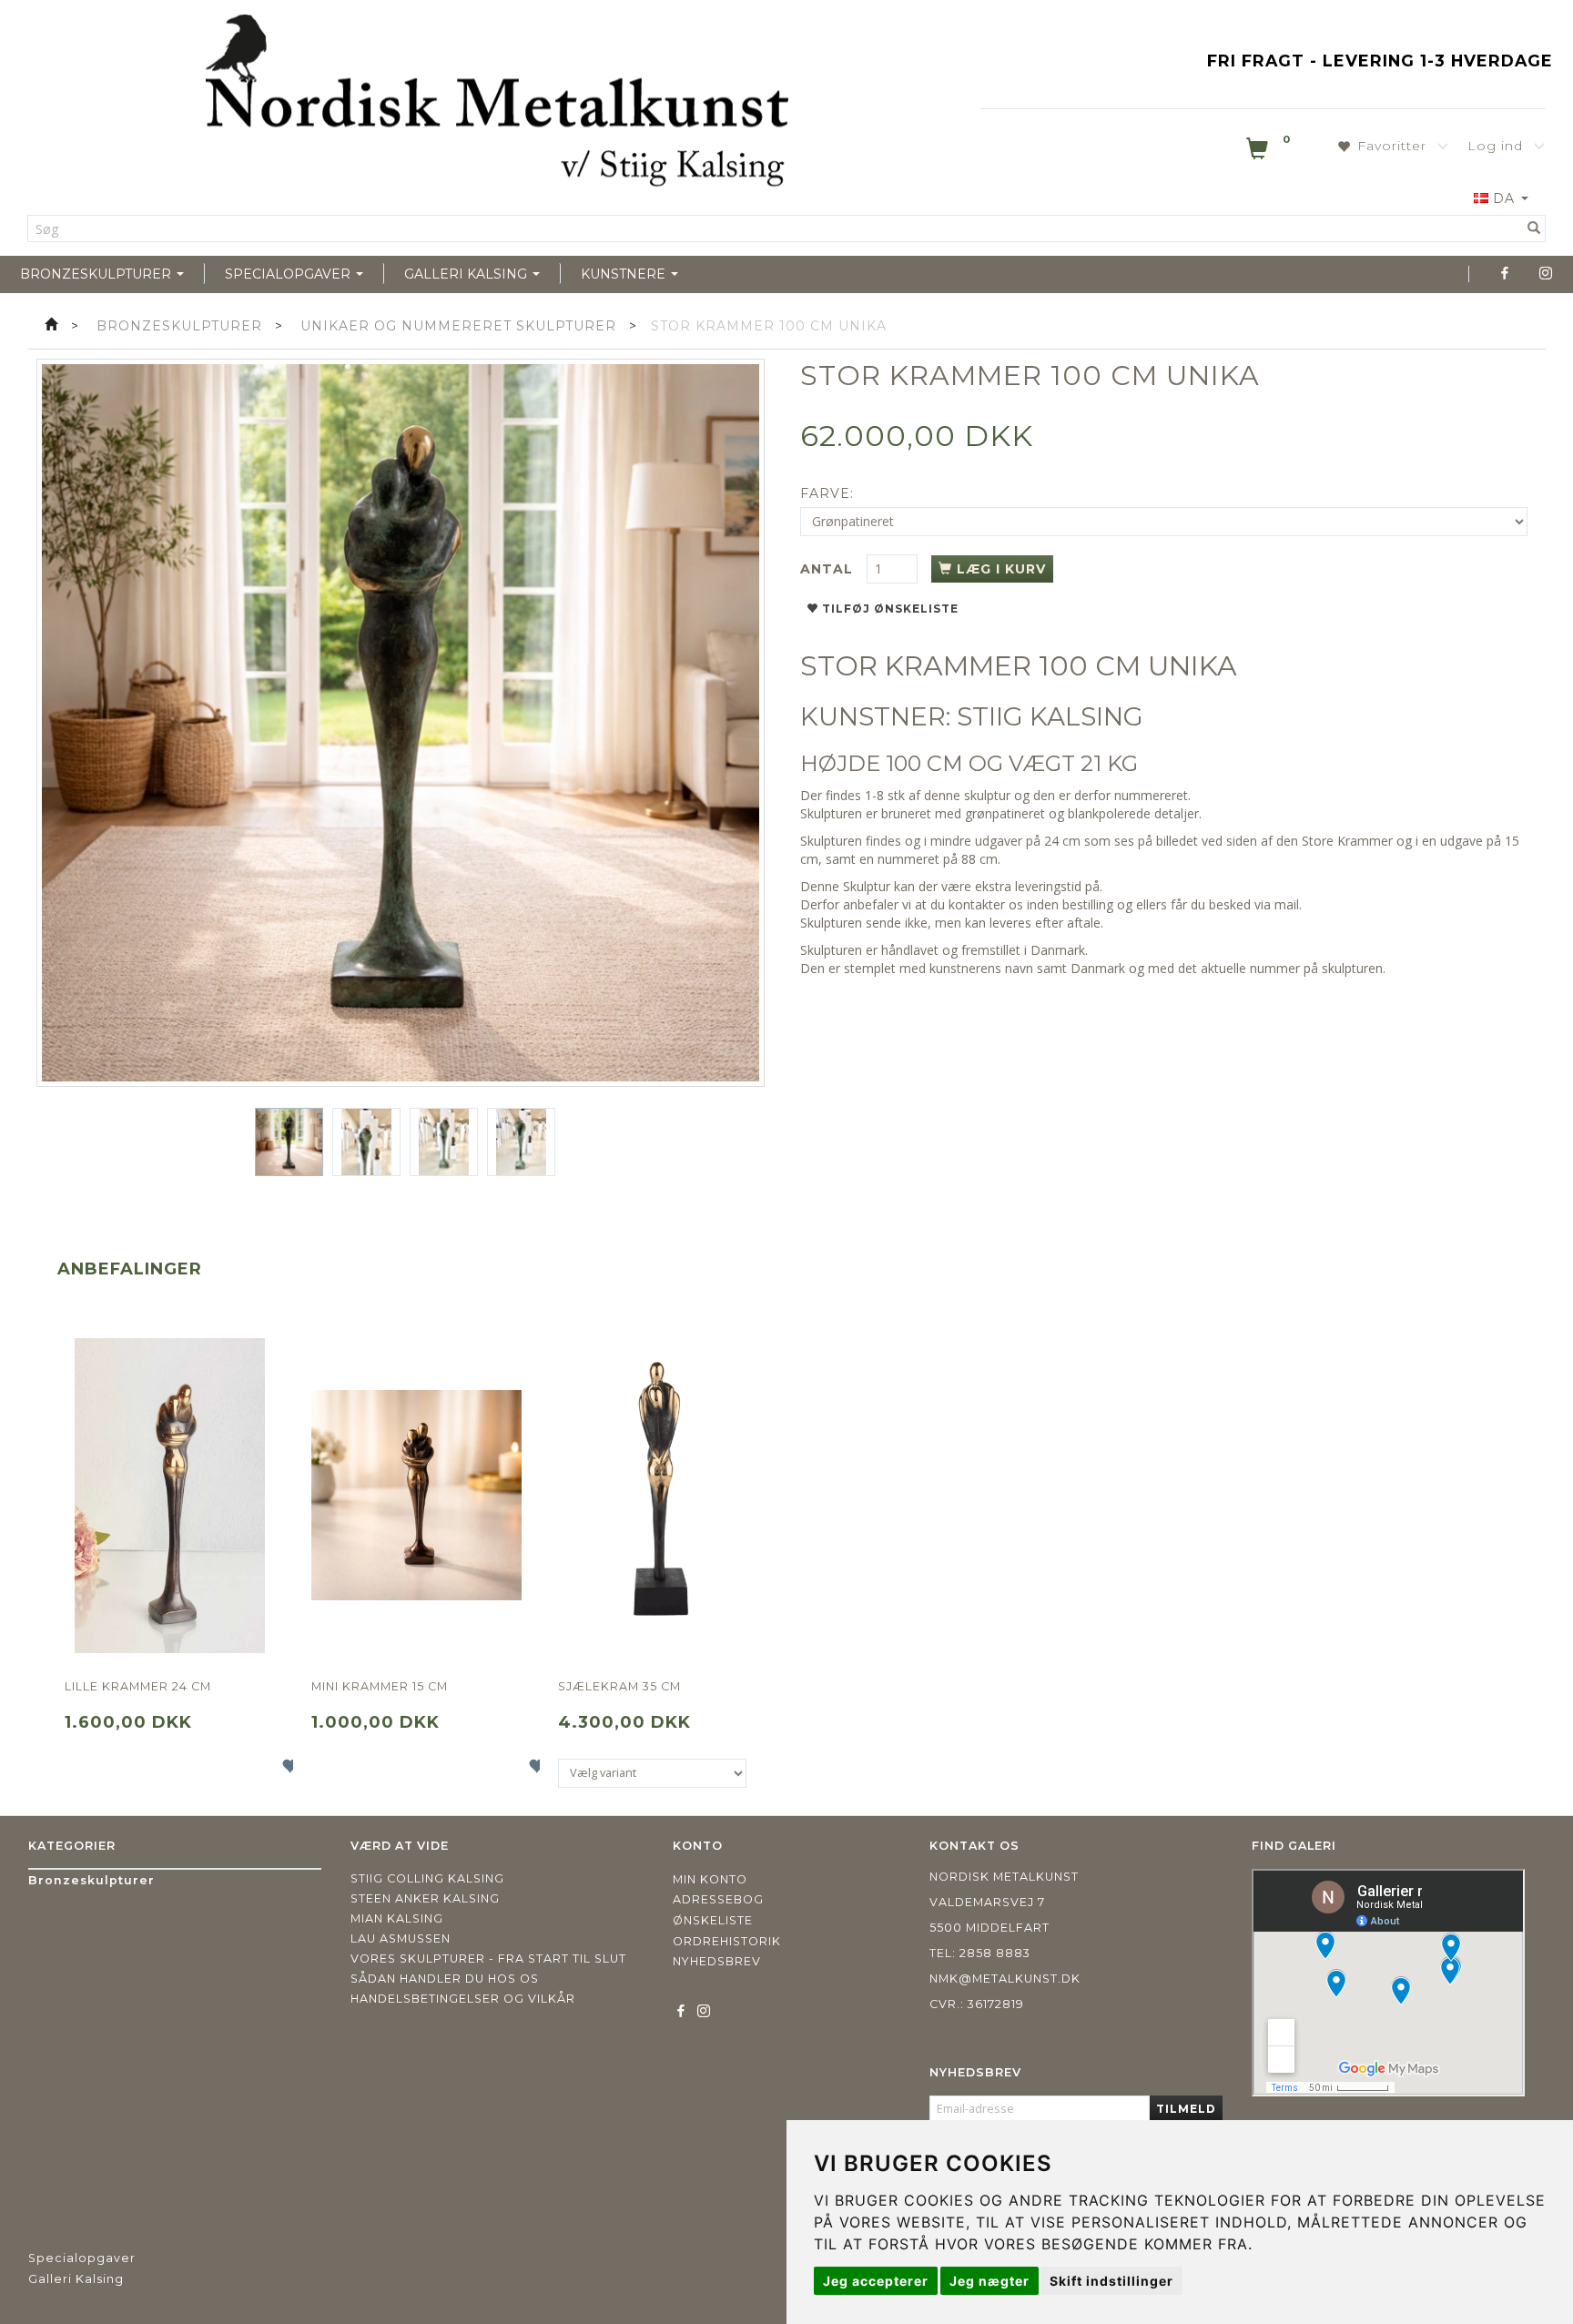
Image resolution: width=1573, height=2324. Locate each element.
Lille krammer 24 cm (138, 1686)
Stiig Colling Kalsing (427, 1878)
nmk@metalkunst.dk (1005, 1979)
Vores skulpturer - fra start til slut (488, 1959)
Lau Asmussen (401, 1938)
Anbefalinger (130, 1269)
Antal (829, 569)
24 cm (1062, 841)
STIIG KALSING (1050, 716)
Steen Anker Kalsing (425, 1898)
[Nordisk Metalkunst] (497, 105)
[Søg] (1534, 228)
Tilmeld (1186, 2109)
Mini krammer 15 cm (380, 1686)
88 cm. (979, 859)
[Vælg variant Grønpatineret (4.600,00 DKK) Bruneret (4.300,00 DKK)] (652, 1773)
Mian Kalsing (397, 1918)
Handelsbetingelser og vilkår (463, 1999)
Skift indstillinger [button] (1111, 2281)
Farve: (827, 493)
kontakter (977, 904)
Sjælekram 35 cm (619, 1686)
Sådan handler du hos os (445, 1979)
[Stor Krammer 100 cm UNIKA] (401, 723)
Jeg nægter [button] (989, 2281)
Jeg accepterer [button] (876, 2281)
